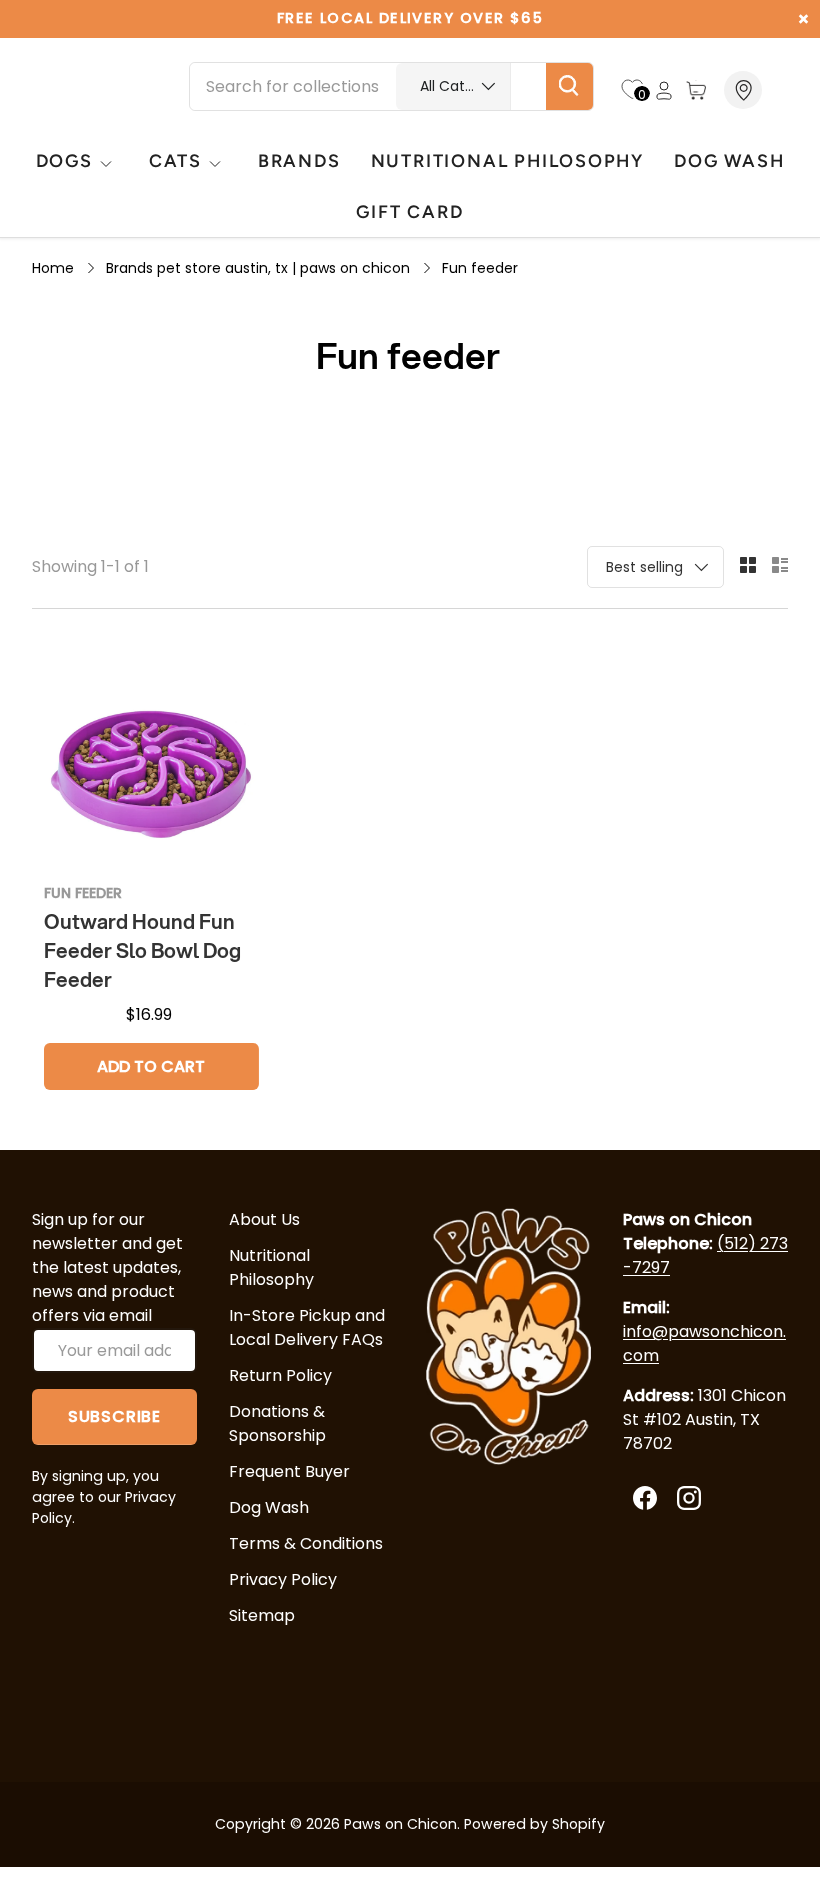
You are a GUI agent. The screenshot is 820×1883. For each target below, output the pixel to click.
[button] (696, 90)
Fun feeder (480, 268)
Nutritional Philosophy (271, 1267)
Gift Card (409, 211)
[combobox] (391, 86)
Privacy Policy (283, 1579)
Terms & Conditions (306, 1543)
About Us (264, 1219)
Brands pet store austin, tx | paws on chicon (258, 268)
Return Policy (280, 1375)
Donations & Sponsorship (277, 1423)
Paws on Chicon (400, 1824)
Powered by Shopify (534, 1824)
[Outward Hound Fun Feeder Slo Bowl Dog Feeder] (151, 760)
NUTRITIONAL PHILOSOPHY (507, 160)
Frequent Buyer (289, 1471)
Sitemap (262, 1615)
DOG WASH (729, 160)
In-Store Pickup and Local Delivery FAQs (307, 1327)
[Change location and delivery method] (745, 90)
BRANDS (299, 160)
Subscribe (114, 1416)
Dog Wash (269, 1507)
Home (53, 268)
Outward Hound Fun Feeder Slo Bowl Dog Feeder (142, 950)
